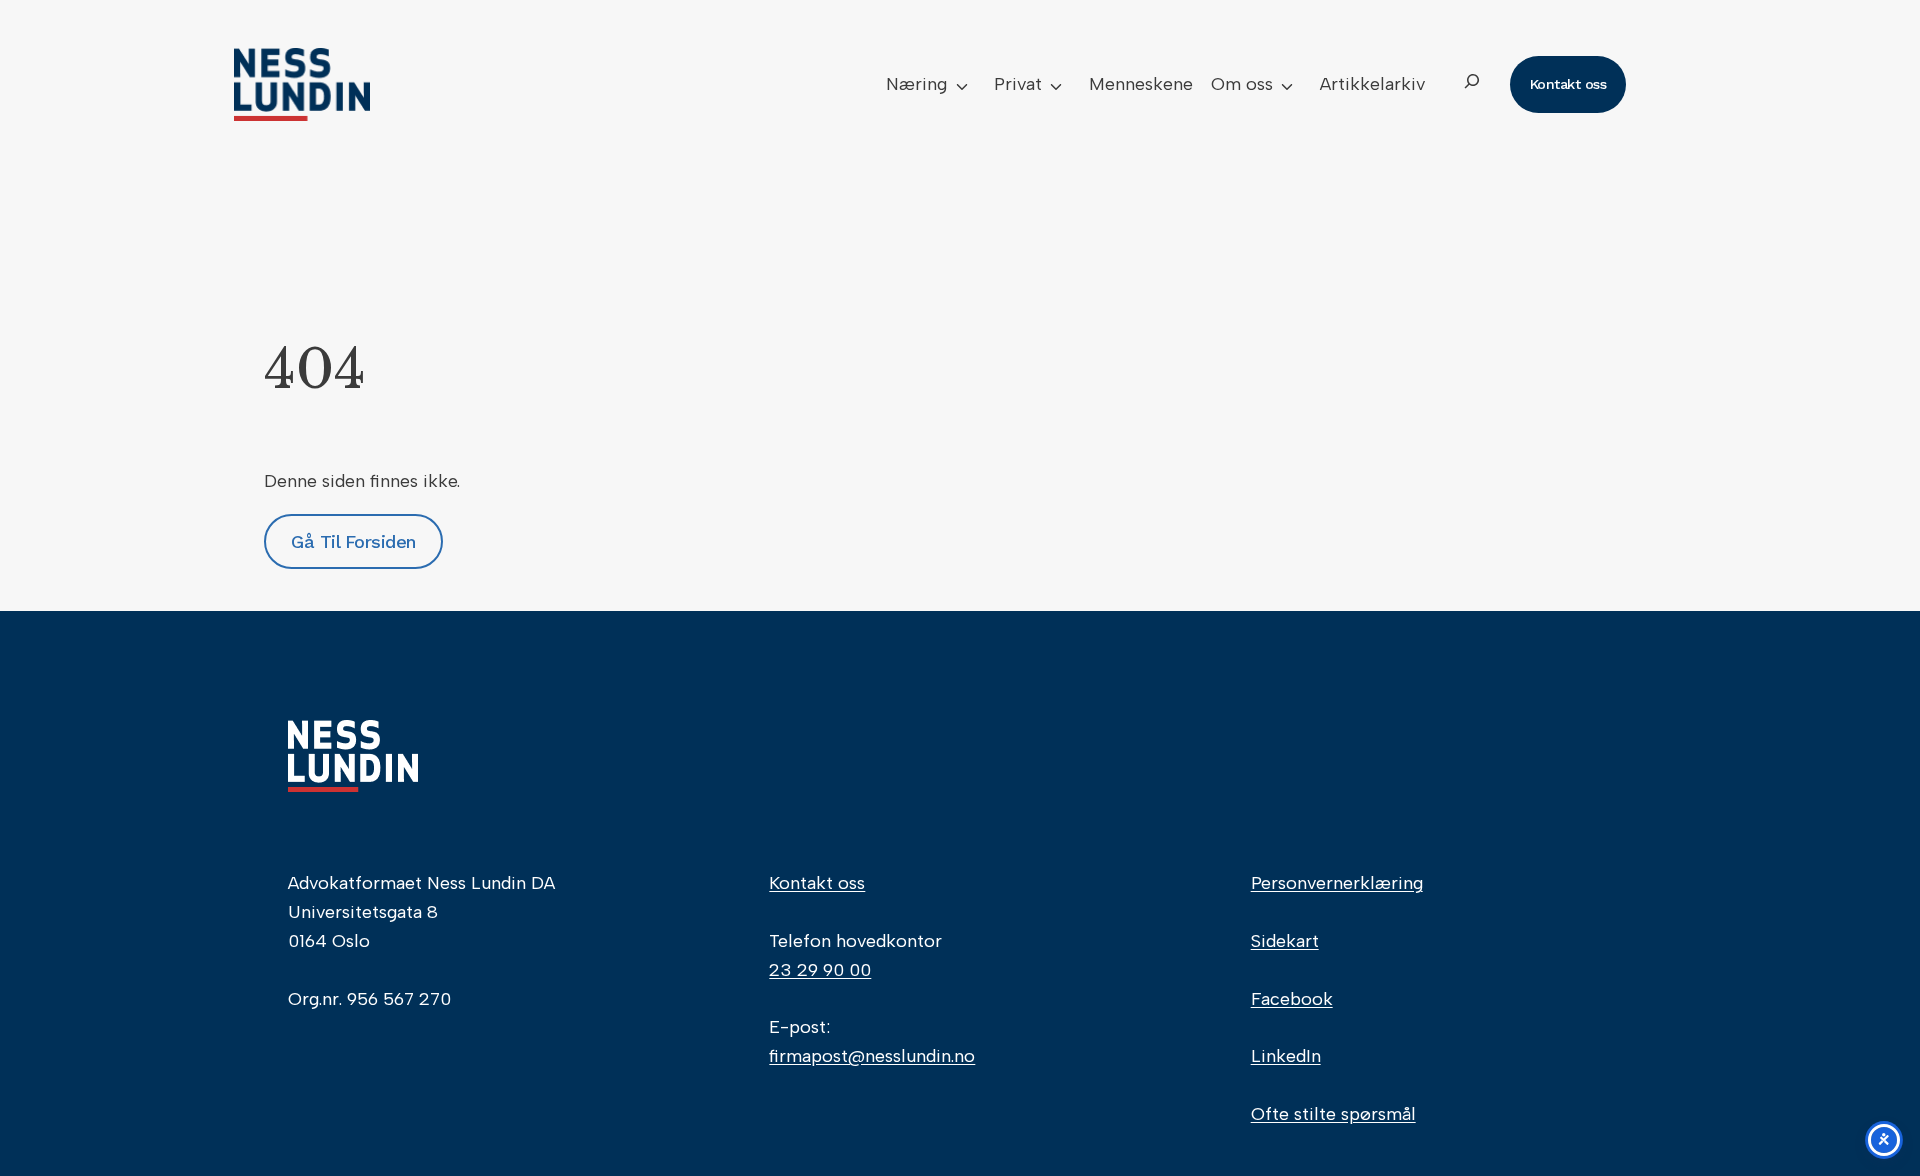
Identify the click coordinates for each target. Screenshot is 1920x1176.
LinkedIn (1286, 1056)
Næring (916, 84)
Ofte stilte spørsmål (1333, 1114)
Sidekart (1285, 941)
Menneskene (1141, 84)
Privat (1018, 84)
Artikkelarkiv (1372, 84)
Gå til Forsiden (353, 541)
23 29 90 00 (820, 970)
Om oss (1242, 84)
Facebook (1292, 999)
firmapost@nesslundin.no (872, 1056)
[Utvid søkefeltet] (1472, 84)
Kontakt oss (817, 883)
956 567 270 (399, 999)
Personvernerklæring (1337, 883)
